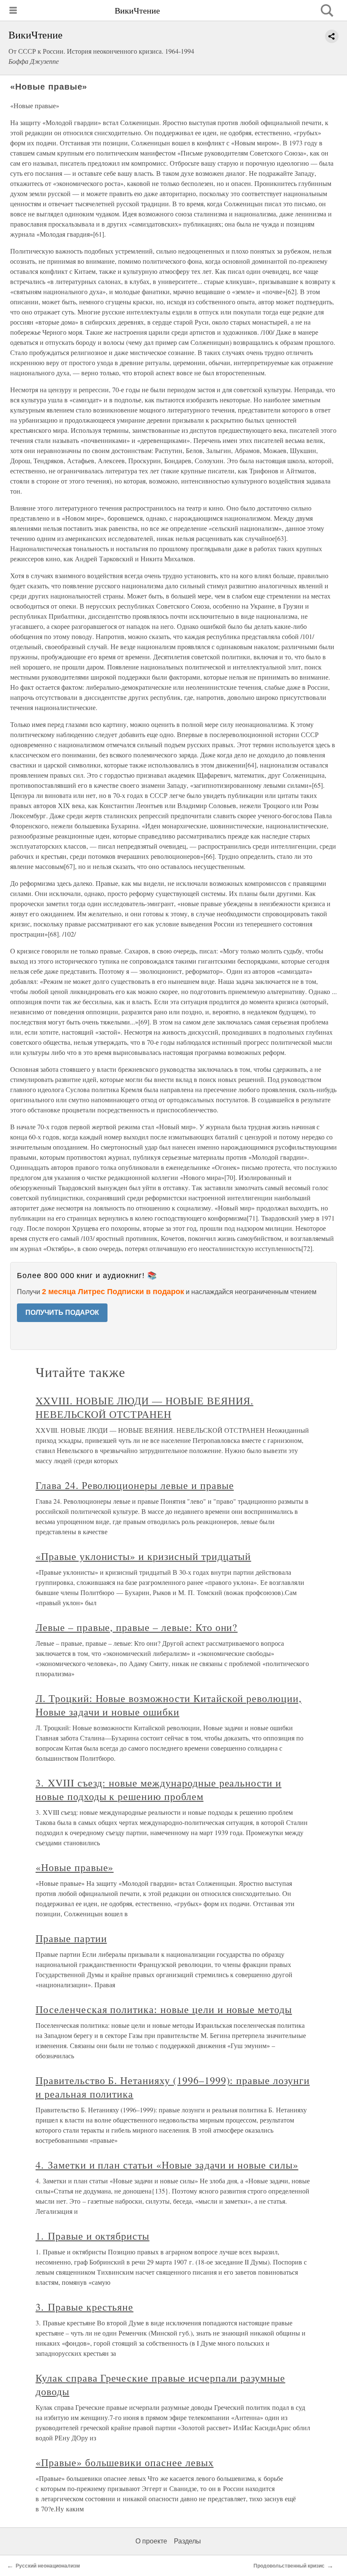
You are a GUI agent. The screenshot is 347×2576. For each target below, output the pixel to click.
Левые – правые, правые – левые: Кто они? (136, 1627)
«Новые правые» (74, 1867)
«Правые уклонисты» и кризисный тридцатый (143, 1556)
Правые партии (71, 1938)
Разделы (187, 2541)
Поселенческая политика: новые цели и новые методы (164, 2009)
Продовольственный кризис (289, 2566)
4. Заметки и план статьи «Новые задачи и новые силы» (167, 2165)
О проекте (151, 2541)
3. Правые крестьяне (84, 2307)
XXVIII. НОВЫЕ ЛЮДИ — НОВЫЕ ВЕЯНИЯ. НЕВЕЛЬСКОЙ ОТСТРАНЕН (145, 1407)
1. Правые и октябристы (92, 2236)
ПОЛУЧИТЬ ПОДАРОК (62, 1313)
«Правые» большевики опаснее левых (125, 2462)
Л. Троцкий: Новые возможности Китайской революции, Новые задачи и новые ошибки (169, 1705)
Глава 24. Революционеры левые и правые (135, 1485)
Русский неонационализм (48, 2566)
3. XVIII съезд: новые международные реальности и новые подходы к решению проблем (158, 1789)
